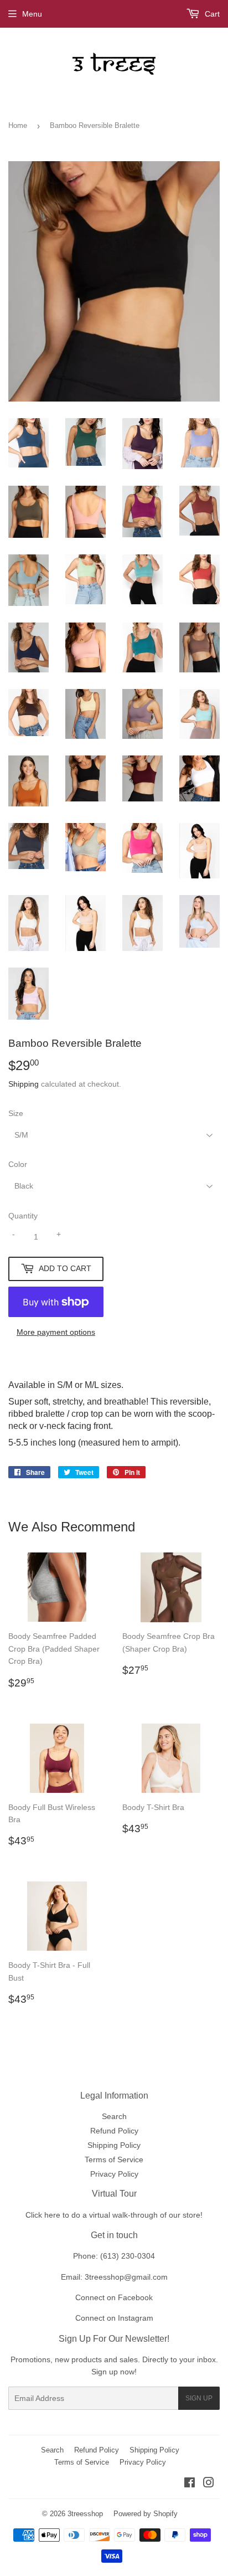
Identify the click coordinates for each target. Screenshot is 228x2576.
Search (114, 2116)
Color (18, 1164)
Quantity (23, 1216)
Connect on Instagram (114, 2318)
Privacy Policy (114, 2174)
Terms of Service (114, 2159)
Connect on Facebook (114, 2297)
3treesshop (85, 2514)
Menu (32, 14)
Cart (211, 14)
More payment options (56, 1332)
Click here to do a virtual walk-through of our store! (114, 2215)
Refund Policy (114, 2131)
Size (16, 1113)
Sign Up (199, 2398)
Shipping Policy (114, 2145)
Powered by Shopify (146, 2514)
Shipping (24, 1084)
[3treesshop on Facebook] (190, 2484)
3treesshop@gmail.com (126, 2277)
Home (18, 125)
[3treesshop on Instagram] (209, 2484)
